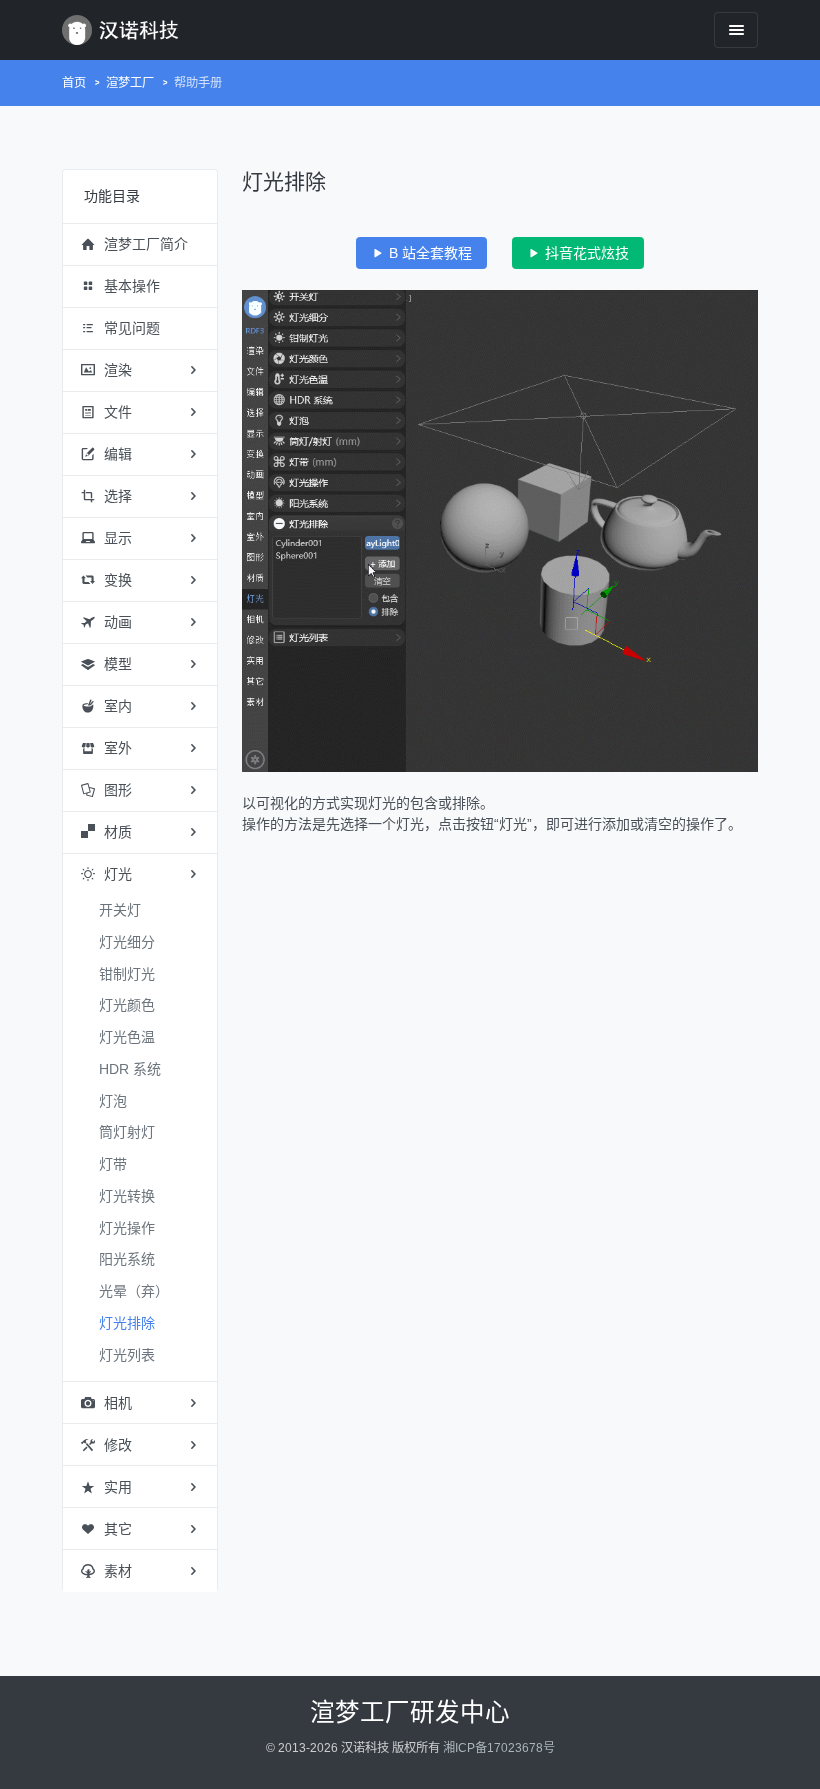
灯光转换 (127, 1196)
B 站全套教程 (428, 253)
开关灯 (120, 910)
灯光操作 (127, 1228)
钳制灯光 (127, 974)
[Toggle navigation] (736, 29)
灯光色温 (127, 1037)
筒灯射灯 (127, 1132)
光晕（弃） (134, 1291)
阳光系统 (127, 1259)
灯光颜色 (127, 1005)
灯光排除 (127, 1323)
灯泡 (113, 1101)
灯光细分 (127, 942)
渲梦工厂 (130, 83)
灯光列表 (127, 1355)
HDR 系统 (130, 1069)
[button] (140, 245)
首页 (74, 83)
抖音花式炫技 (585, 253)
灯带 (113, 1164)
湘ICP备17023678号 (499, 1748)
